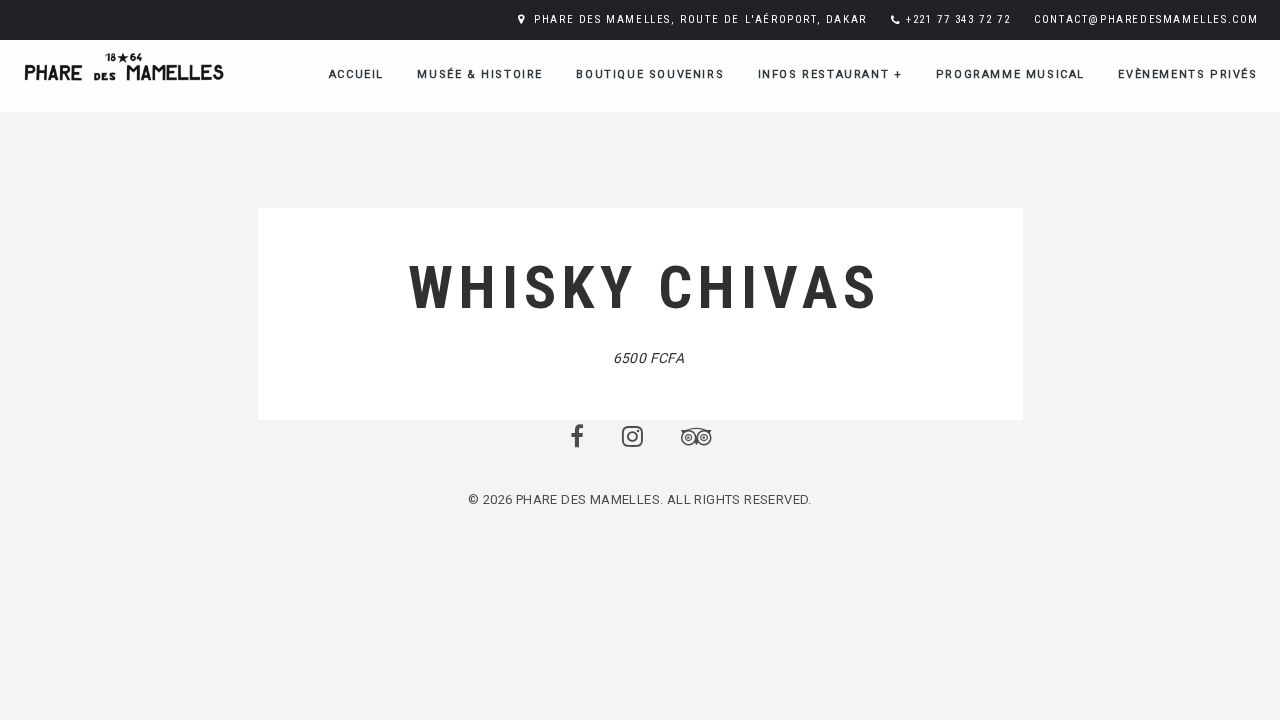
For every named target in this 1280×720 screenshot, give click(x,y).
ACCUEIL (356, 74)
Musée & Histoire (480, 74)
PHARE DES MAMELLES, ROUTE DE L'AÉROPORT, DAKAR (700, 19)
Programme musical (1010, 74)
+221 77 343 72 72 (958, 19)
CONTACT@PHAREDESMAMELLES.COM (1146, 19)
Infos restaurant (830, 74)
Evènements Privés (1187, 74)
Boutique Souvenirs (650, 74)
